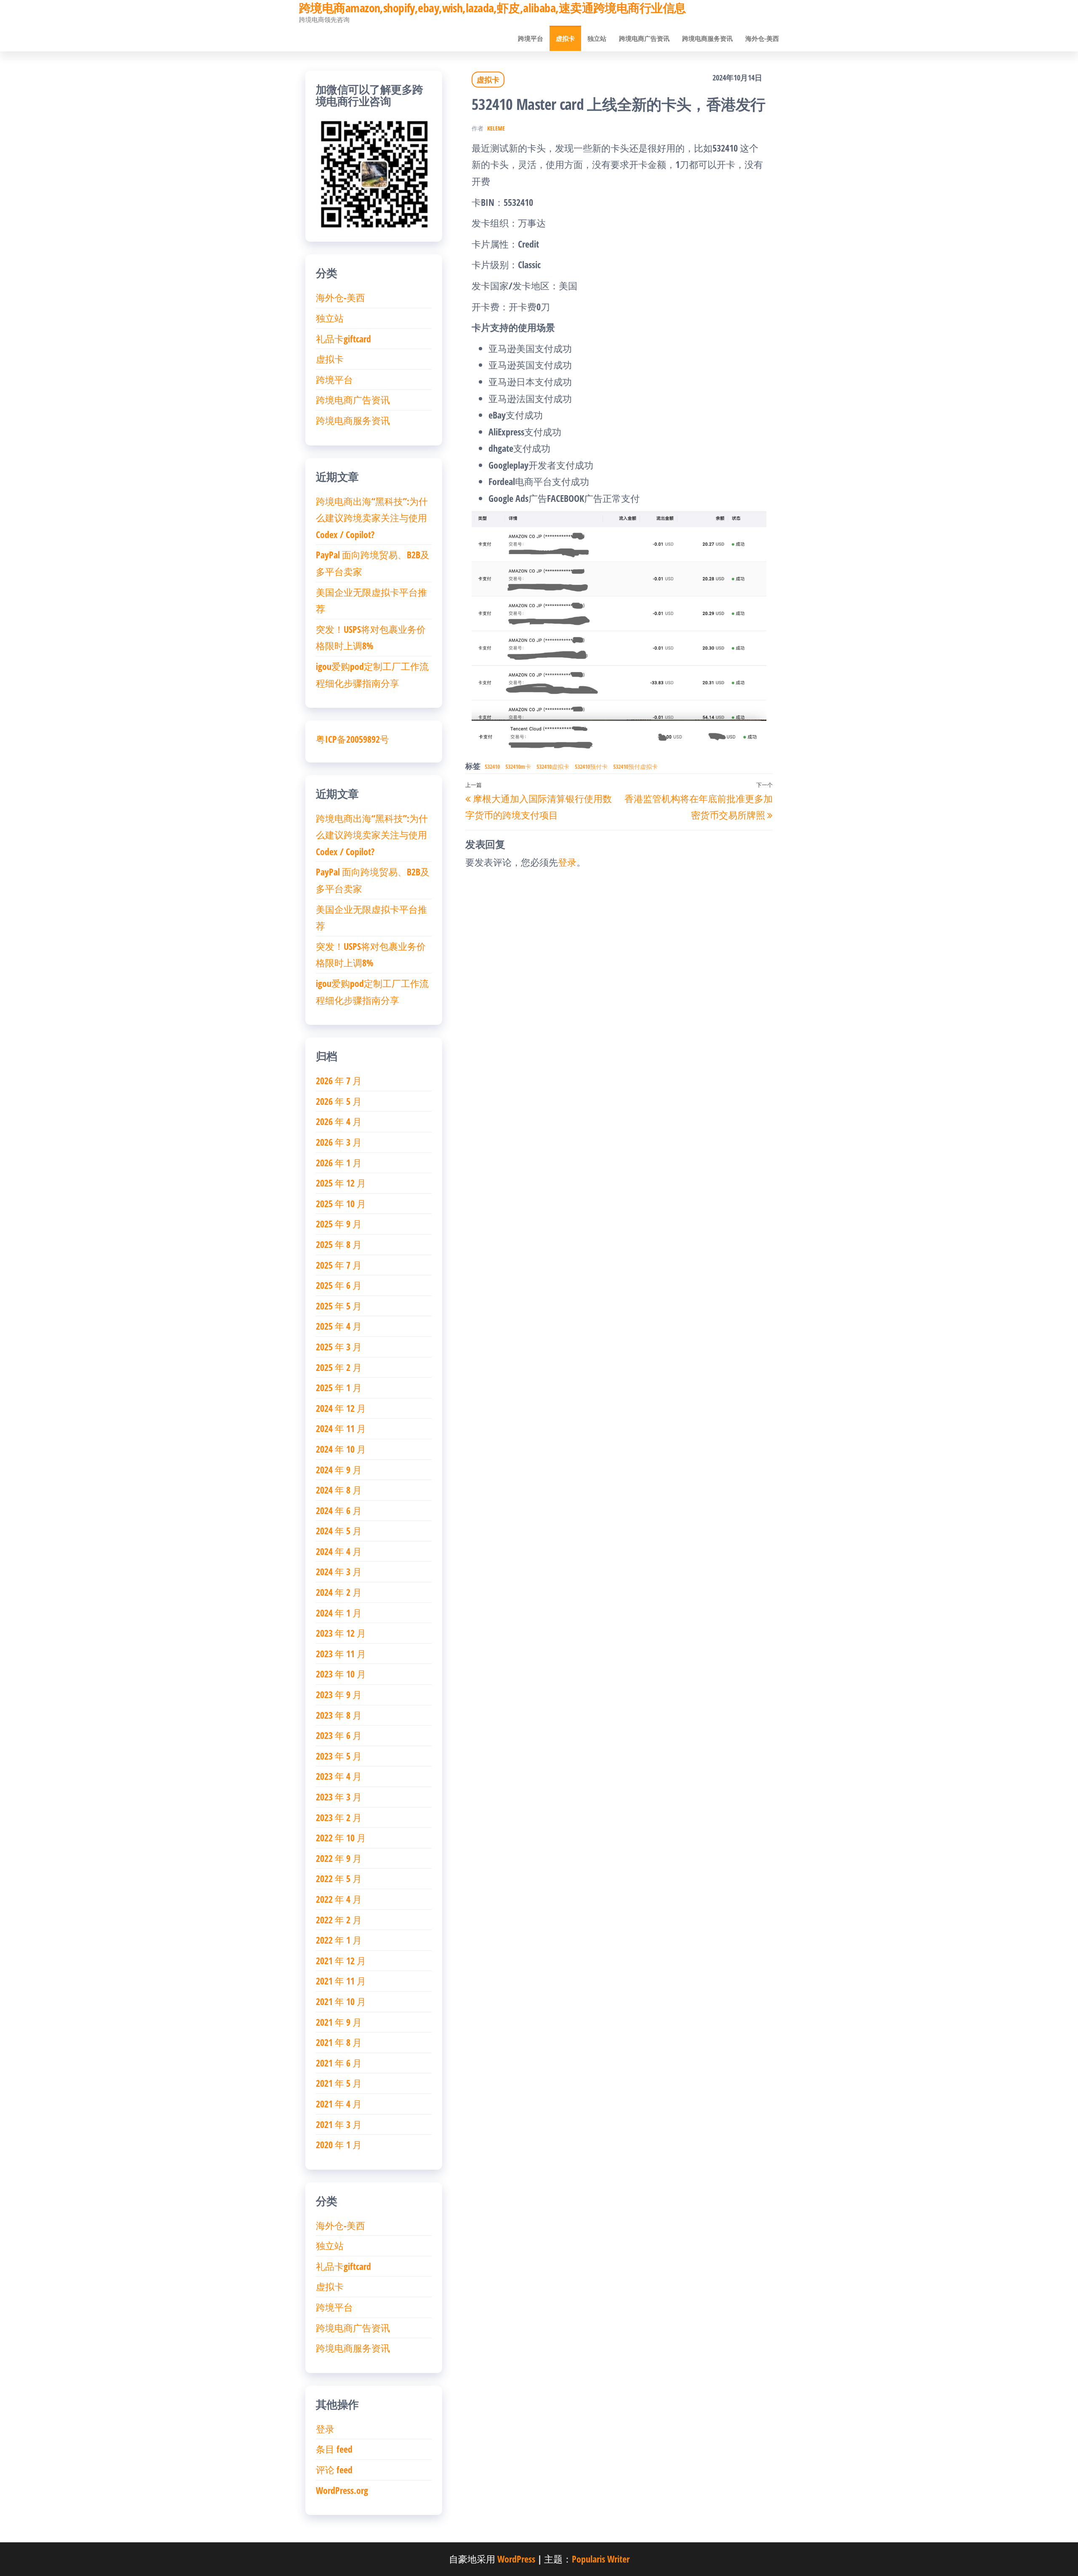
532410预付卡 (591, 767)
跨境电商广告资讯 (644, 38)
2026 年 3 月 (339, 1142)
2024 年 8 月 (339, 1490)
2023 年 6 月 (339, 1735)
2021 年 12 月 (341, 1960)
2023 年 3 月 (339, 1797)
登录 (567, 862)
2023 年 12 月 (341, 1633)
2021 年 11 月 (341, 1981)
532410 (492, 767)
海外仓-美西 (762, 38)
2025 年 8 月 (339, 1244)
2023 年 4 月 (339, 1776)
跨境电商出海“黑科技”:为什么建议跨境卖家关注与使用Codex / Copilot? (372, 518)
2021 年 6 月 (339, 2063)
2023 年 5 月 (339, 1756)
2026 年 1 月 (339, 1163)
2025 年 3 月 (339, 1347)
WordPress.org (342, 2490)
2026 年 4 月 (339, 1121)
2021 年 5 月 (339, 2083)
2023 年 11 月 (341, 1653)
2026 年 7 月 (339, 1080)
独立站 (597, 38)
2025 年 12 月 (341, 1183)
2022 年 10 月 (341, 1837)
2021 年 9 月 (339, 2022)
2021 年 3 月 (339, 2124)
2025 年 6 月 (339, 1285)
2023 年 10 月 (341, 1674)
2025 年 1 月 (339, 1387)
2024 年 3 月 (339, 1571)
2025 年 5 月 (339, 1306)
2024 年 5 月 (339, 1531)
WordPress (516, 2559)
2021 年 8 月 (339, 2042)
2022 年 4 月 (339, 1899)
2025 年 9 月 (339, 1224)
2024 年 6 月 (339, 1510)
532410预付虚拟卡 (635, 767)
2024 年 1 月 (339, 1613)
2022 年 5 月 (339, 1878)
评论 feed (334, 2469)
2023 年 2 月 (339, 1817)
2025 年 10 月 (341, 1203)
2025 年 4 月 (339, 1326)
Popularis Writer (601, 2559)
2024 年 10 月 (341, 1449)
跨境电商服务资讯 (707, 38)
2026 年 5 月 (339, 1101)
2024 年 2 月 (339, 1592)
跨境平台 (531, 38)
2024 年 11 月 (341, 1428)
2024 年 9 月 (339, 1469)
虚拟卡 (565, 38)
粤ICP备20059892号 (352, 739)
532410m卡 (518, 767)
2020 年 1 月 (339, 2144)
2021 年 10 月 (341, 2001)
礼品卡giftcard (343, 339)
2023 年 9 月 (339, 1694)
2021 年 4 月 (339, 2104)
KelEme (496, 128)
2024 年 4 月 (339, 1551)
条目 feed (334, 2449)
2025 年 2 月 (339, 1367)
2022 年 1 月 (339, 1940)
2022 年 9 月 (339, 1858)
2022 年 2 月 (339, 1920)
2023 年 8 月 (339, 1715)
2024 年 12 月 (341, 1408)
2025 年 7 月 (339, 1265)
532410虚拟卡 (553, 767)
